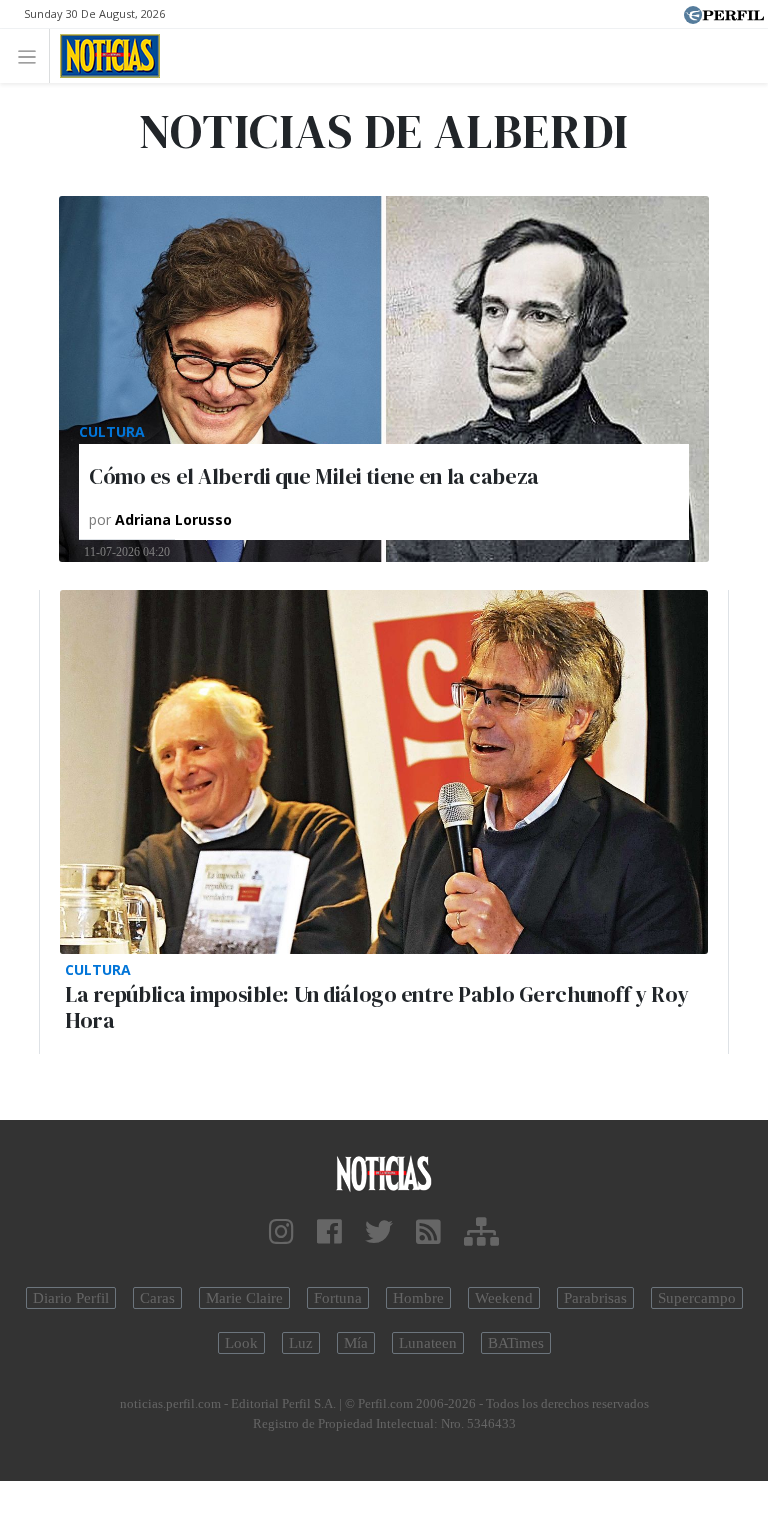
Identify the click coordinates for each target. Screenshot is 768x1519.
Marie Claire (244, 1298)
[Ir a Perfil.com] (724, 13)
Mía (356, 1343)
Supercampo (697, 1298)
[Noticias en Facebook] (329, 1232)
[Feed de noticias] (428, 1232)
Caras (157, 1298)
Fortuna (338, 1298)
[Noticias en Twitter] (379, 1232)
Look (241, 1343)
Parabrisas (595, 1298)
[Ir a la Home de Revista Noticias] (104, 56)
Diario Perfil (71, 1298)
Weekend (504, 1298)
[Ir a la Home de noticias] (384, 1172)
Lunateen (428, 1343)
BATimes (516, 1343)
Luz (301, 1343)
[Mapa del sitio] (481, 1232)
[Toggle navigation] (32, 55)
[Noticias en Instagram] (281, 1232)
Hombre (418, 1298)
